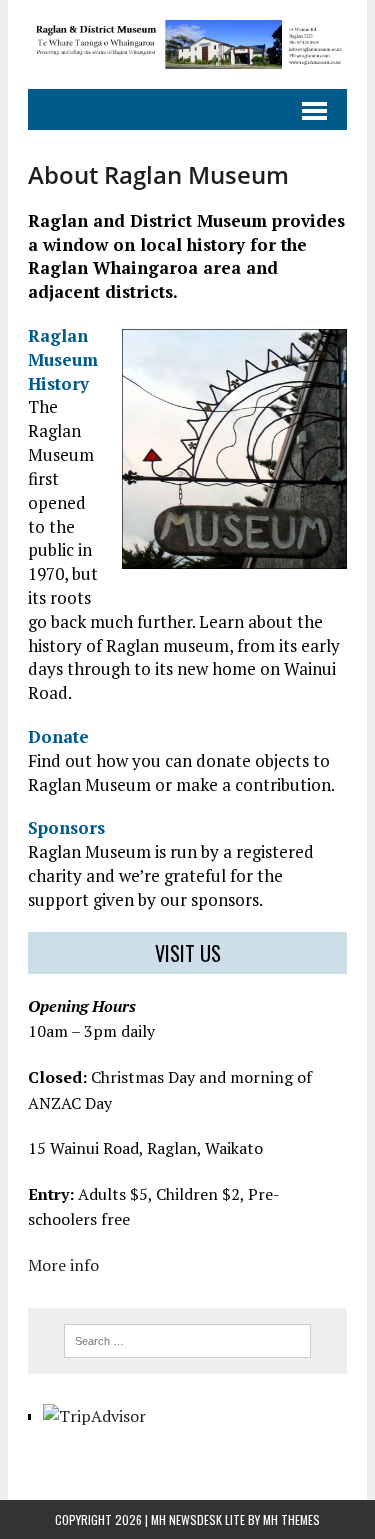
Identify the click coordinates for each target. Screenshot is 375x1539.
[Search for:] (187, 1339)
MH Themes (291, 1519)
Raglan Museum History (63, 359)
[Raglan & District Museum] (187, 44)
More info (63, 1265)
